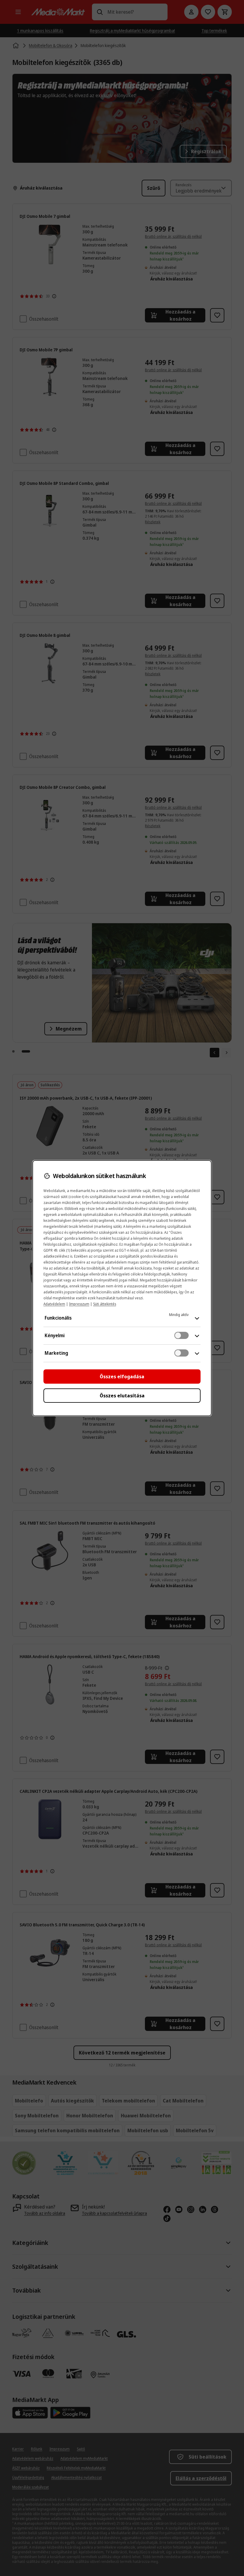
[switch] (182, 1335)
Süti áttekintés (105, 1304)
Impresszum (79, 1304)
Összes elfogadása (122, 1377)
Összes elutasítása (122, 1396)
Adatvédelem (54, 1304)
